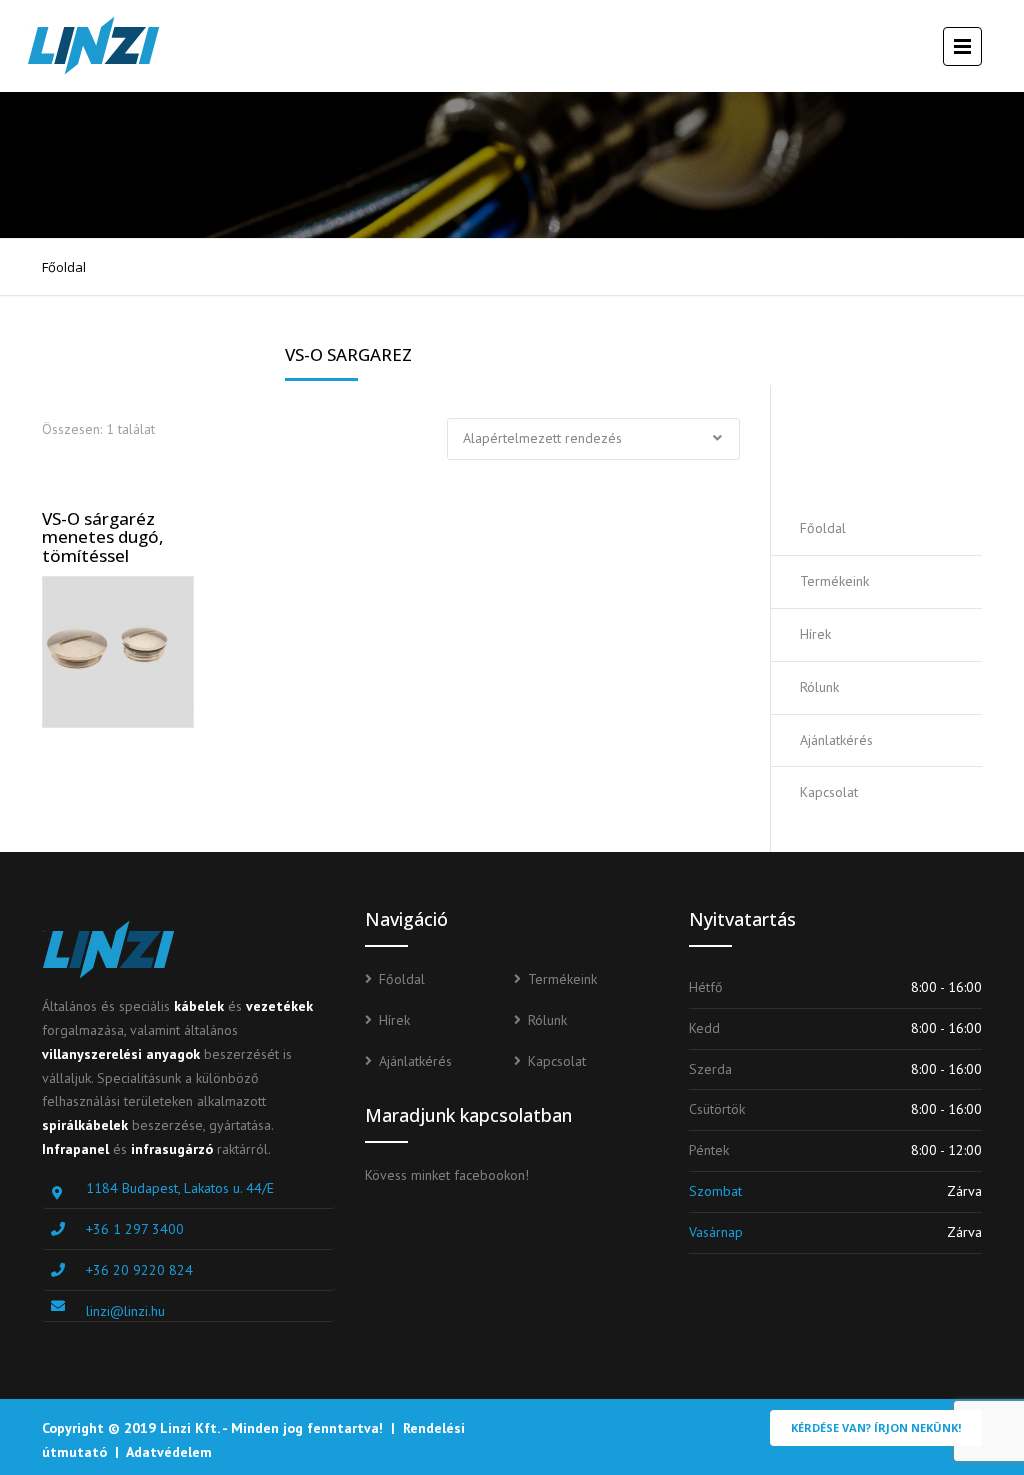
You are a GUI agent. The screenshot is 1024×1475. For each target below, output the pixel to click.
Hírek (815, 634)
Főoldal (64, 267)
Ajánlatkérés (836, 740)
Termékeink (834, 581)
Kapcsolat (829, 792)
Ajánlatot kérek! (895, 443)
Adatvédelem (169, 1452)
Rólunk (819, 687)
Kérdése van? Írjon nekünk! (876, 1427)
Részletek (127, 646)
